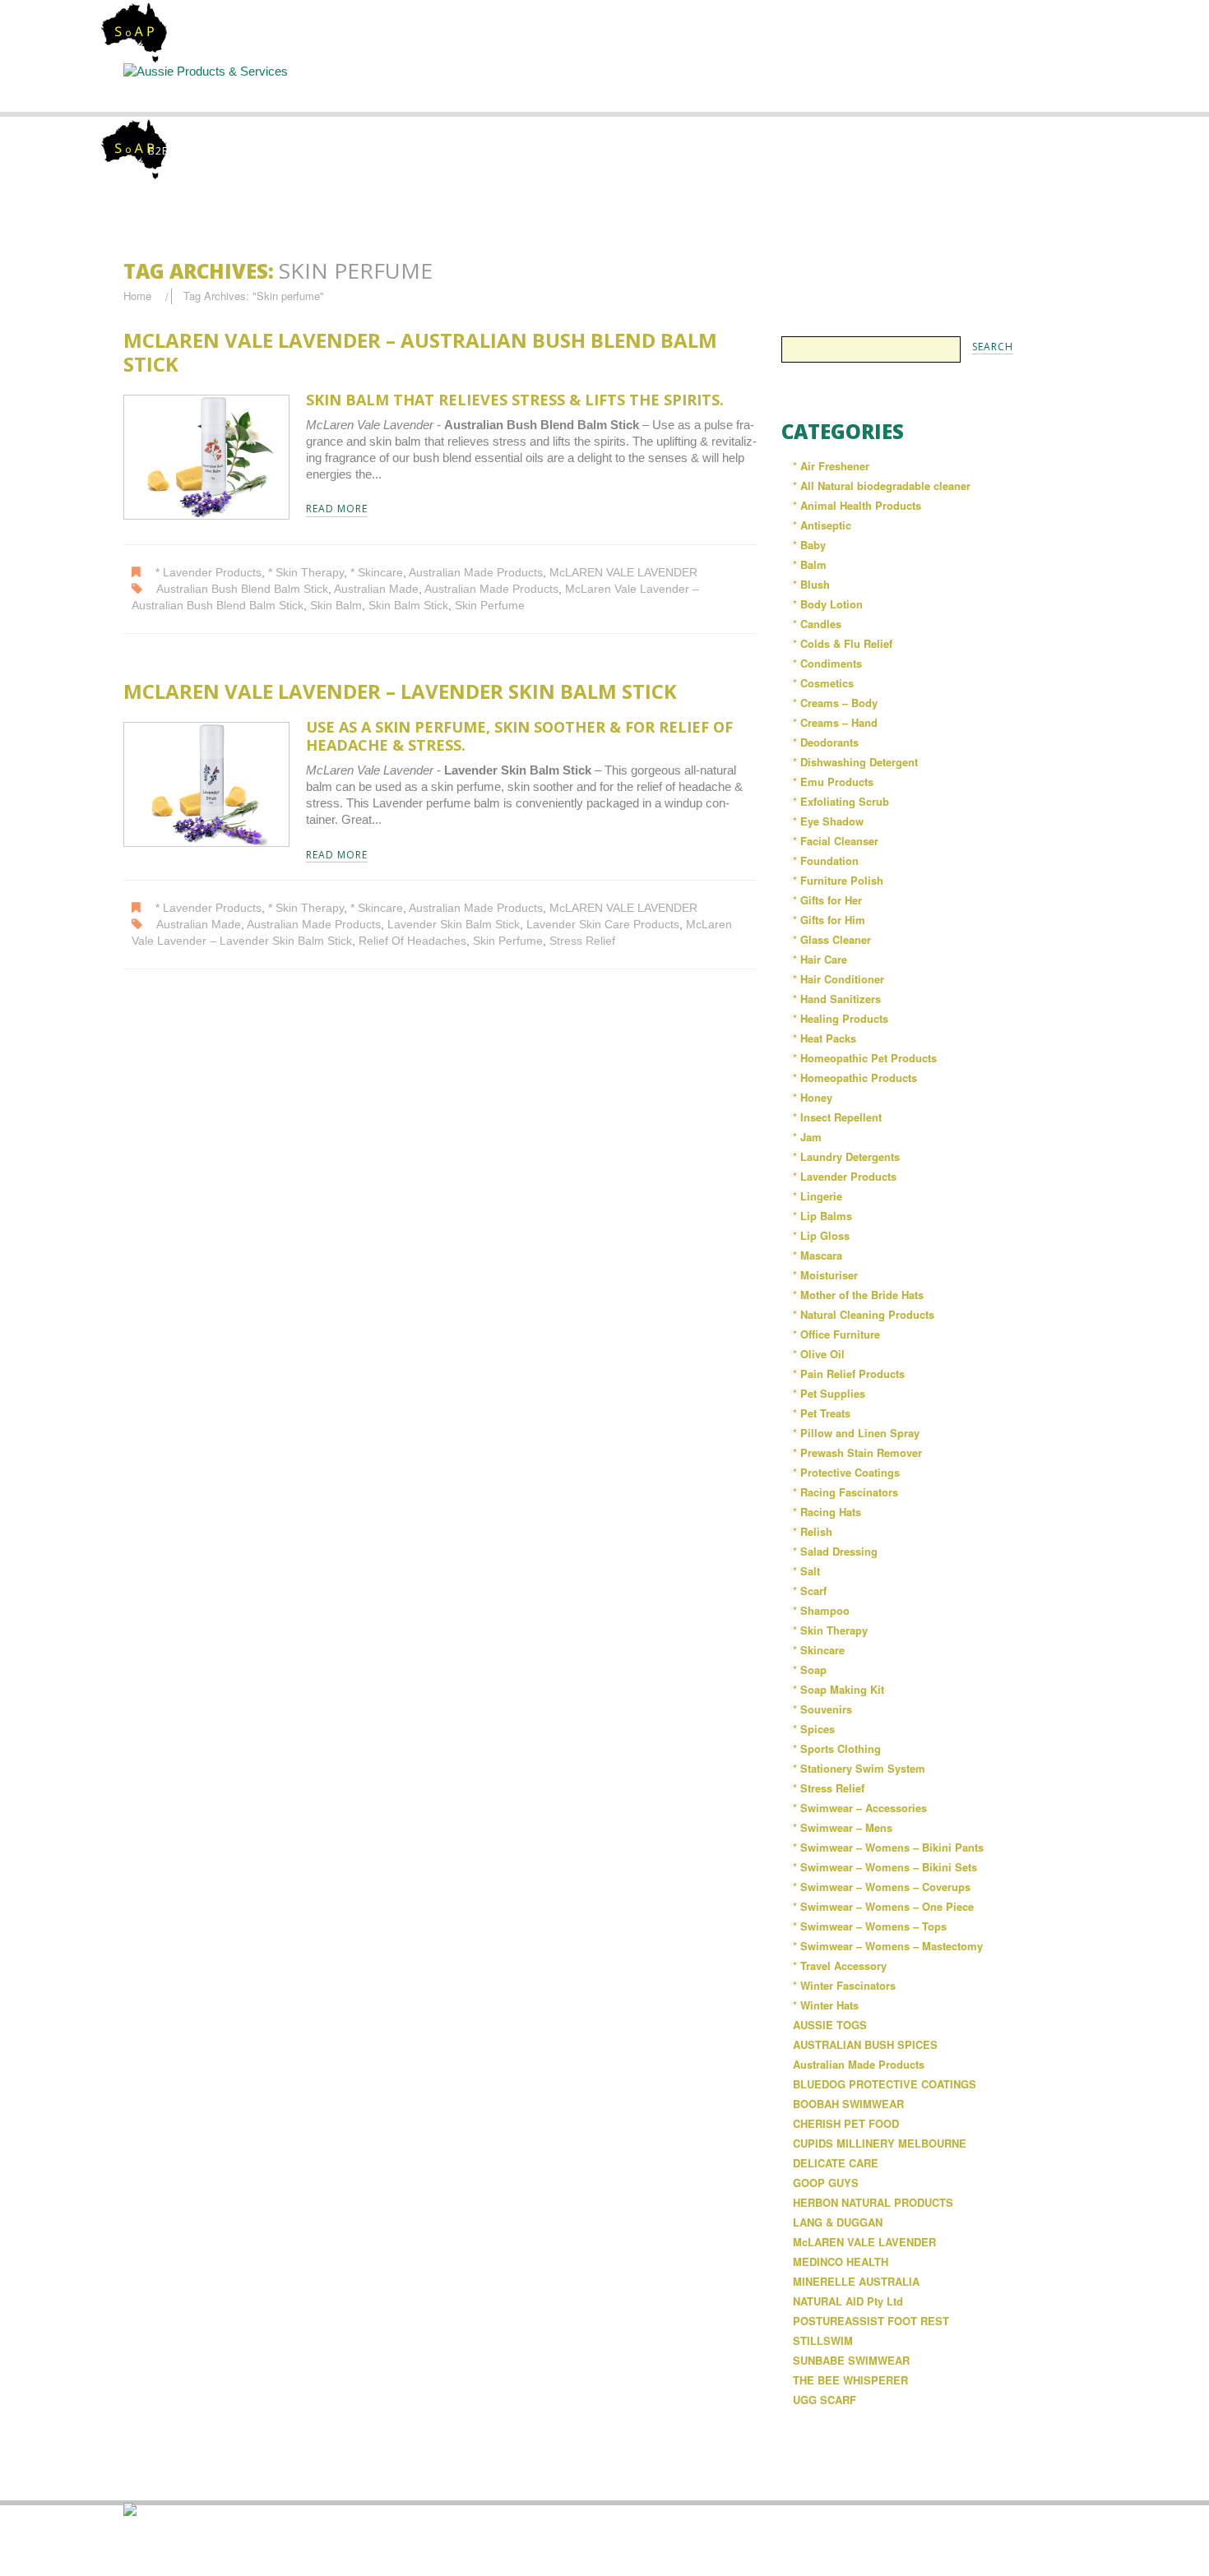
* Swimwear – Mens (843, 1827)
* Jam (807, 1137)
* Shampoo (821, 1610)
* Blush (811, 584)
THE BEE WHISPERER (850, 2380)
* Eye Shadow (828, 821)
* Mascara (818, 1255)
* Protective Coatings (846, 1472)
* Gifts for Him (829, 920)
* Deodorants (826, 742)
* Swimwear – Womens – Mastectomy (888, 1946)
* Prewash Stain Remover (857, 1452)
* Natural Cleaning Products (864, 1314)
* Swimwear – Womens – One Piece (883, 1906)
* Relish (813, 1531)
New (742, 87)
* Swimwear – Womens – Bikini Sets (885, 1867)
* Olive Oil (819, 1354)
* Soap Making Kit (838, 1689)
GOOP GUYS (826, 2183)
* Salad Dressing (835, 1551)
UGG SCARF (825, 2400)
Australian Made (376, 589)
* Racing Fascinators (845, 1492)
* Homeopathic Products (855, 1078)
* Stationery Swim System (859, 1768)
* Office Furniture (836, 1334)
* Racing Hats (827, 1512)
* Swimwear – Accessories (860, 1808)
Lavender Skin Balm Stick (454, 925)
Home (195, 87)
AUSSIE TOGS (830, 2025)
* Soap (810, 1670)
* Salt (806, 1571)
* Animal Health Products (857, 505)
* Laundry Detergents (846, 1156)
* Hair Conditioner (838, 979)
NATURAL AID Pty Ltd (848, 2301)
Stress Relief (582, 941)
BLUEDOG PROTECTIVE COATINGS (885, 2084)
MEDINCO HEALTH (841, 2262)
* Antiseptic (822, 525)
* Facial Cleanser (836, 841)
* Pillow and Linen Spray (856, 1433)
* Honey (813, 1097)
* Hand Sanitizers (837, 999)
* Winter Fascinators (844, 1985)
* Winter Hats (826, 2005)
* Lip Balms (822, 1216)
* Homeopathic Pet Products (865, 1058)
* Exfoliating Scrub (841, 801)
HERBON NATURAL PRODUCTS (873, 2202)
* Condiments (827, 663)
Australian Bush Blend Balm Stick (242, 589)
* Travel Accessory (840, 1966)
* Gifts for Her (827, 900)
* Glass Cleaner (832, 939)
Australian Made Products (476, 573)
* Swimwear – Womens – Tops (870, 1926)
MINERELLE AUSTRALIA (856, 2281)
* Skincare (377, 573)
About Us (333, 87)
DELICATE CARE (836, 2163)
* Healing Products (841, 1018)
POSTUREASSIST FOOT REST (871, 2321)
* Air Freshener (831, 466)
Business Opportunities (1016, 94)
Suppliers (470, 87)
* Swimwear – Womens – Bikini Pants (888, 1847)
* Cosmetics (823, 683)
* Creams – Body (835, 703)
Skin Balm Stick (408, 606)
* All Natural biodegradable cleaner (882, 486)
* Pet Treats (822, 1413)
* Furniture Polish (838, 880)
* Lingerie (818, 1196)
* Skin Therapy (306, 573)
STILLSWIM (823, 2340)
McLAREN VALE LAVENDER (623, 573)
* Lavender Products (208, 573)
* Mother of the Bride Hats (858, 1295)
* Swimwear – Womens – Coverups (882, 1887)
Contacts (879, 87)
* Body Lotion (828, 604)
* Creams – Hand (835, 722)
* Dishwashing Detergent (855, 762)
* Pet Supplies (829, 1393)
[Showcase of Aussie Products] (130, 2508)
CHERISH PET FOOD (846, 2123)
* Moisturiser (825, 1275)
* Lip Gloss (821, 1235)
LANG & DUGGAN (838, 2222)
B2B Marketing (191, 151)
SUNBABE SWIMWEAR (851, 2360)
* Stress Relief (829, 1788)
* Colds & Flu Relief (843, 643)
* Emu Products (833, 782)
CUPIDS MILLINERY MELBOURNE (880, 2143)
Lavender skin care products (603, 925)
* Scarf (810, 1591)
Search (606, 87)
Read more (337, 509)
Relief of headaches (412, 941)
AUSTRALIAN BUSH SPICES (865, 2044)
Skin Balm (336, 606)
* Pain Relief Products (849, 1374)
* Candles (817, 624)
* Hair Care (820, 959)
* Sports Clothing (837, 1748)
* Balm (810, 564)
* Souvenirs (822, 1709)
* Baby (809, 545)
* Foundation (826, 860)
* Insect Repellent (837, 1117)
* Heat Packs (825, 1038)
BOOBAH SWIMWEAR (848, 2104)
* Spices (814, 1729)
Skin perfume (490, 606)
